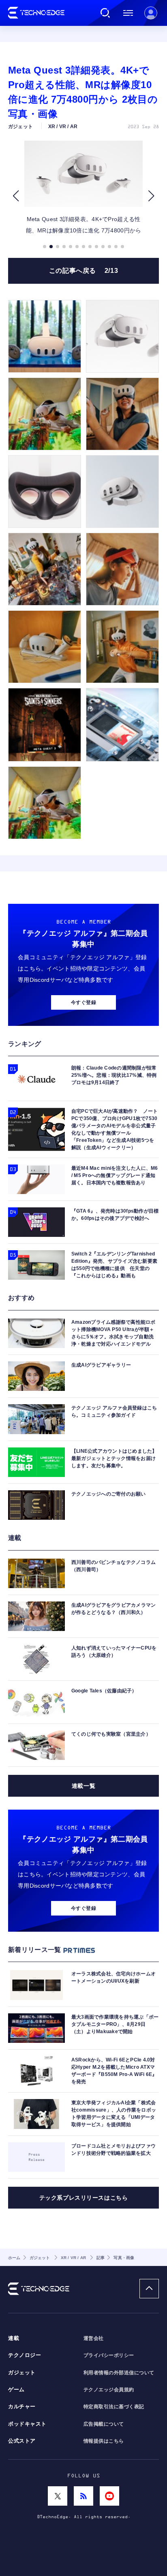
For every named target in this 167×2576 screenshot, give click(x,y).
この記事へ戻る (84, 271)
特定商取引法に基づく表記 (114, 2407)
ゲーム (16, 2390)
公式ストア (22, 2441)
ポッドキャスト (27, 2424)
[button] (16, 196)
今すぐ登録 (83, 1002)
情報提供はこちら (104, 2441)
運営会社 (94, 2338)
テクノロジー (25, 2355)
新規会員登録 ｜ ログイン (151, 13)
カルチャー (22, 2407)
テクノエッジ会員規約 (109, 2390)
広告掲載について (104, 2424)
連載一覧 (83, 1786)
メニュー (128, 13)
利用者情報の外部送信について (119, 2373)
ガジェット (22, 2373)
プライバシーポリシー (109, 2355)
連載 (14, 2338)
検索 (105, 13)
